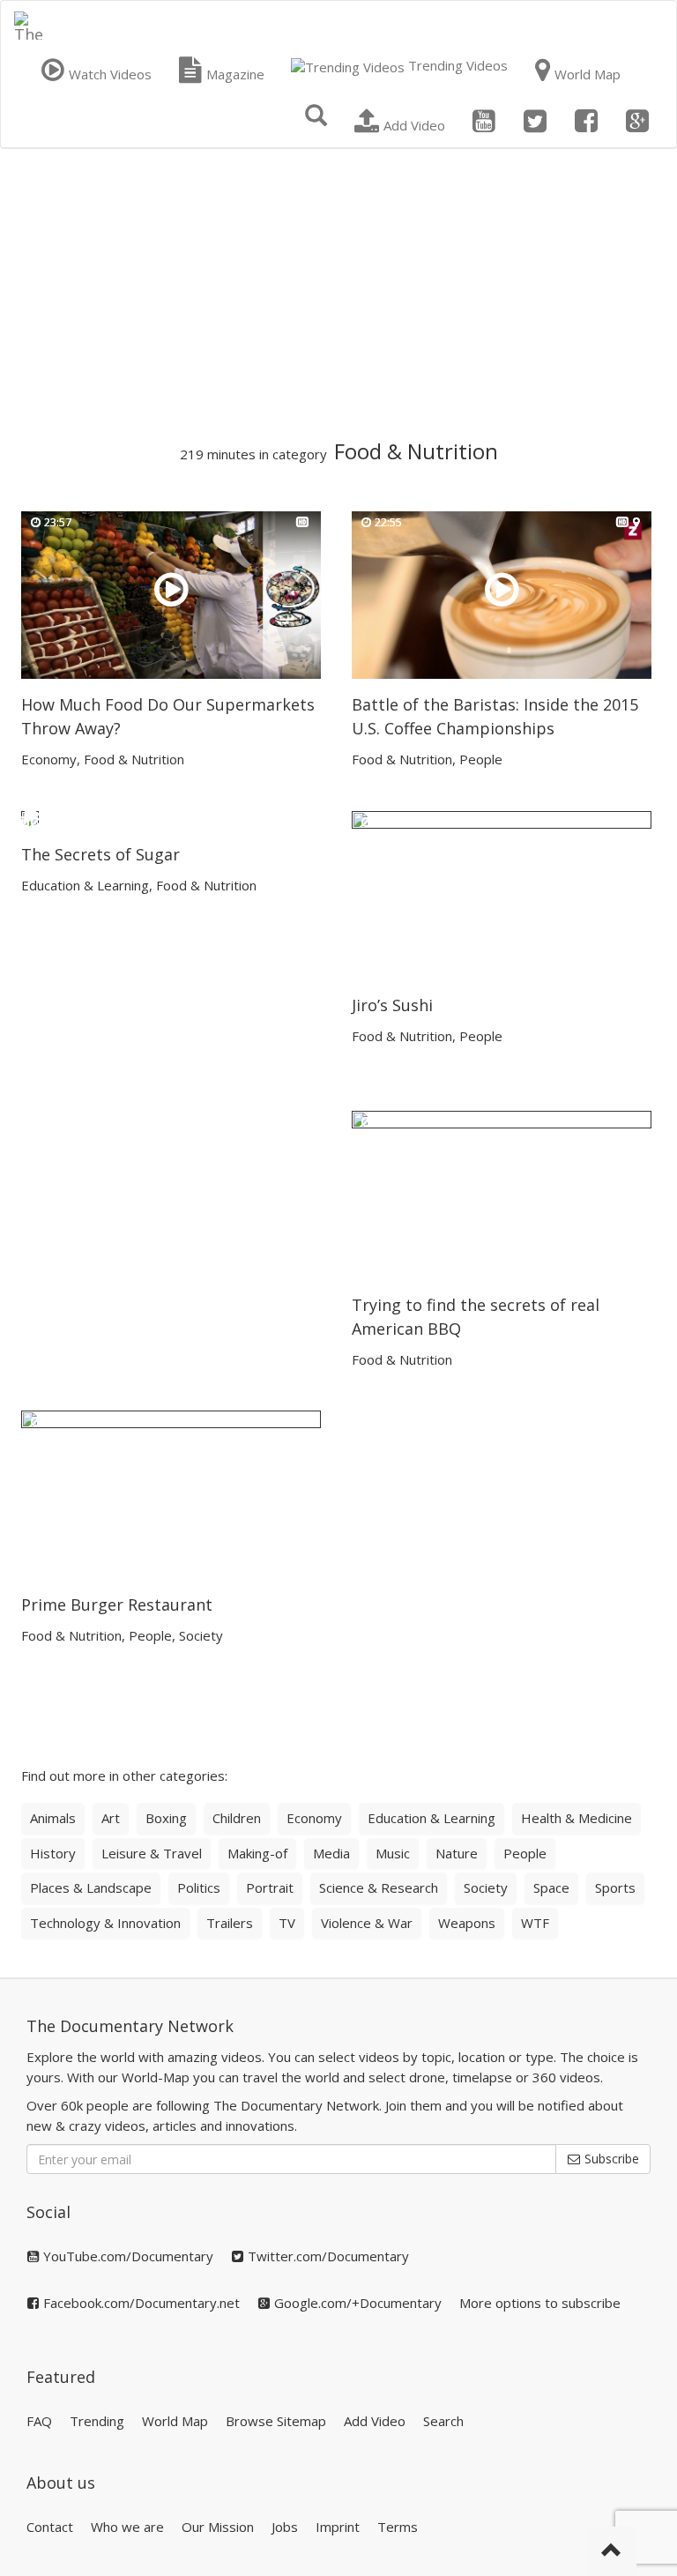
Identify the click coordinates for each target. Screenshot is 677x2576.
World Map (175, 2421)
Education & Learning (85, 885)
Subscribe (610, 2159)
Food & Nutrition (134, 759)
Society (201, 1635)
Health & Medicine (577, 1818)
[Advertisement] (338, 294)
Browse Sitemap (276, 2421)
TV (287, 1923)
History (53, 1853)
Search (443, 2421)
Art (111, 1818)
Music (393, 1853)
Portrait (270, 1887)
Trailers (230, 1923)
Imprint (338, 2527)
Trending (97, 2421)
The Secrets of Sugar (100, 854)
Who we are (127, 2527)
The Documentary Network (130, 2026)
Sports (615, 1887)
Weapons (467, 1923)
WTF (535, 1923)
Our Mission (218, 2527)
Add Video (375, 2421)
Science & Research (379, 1887)
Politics (199, 1887)
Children (237, 1818)
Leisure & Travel (152, 1853)
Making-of (257, 1853)
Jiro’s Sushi (392, 1005)
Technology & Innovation (105, 1923)
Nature (457, 1853)
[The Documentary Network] (28, 23)
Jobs (285, 2527)
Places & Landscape (91, 1887)
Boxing (166, 1818)
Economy (49, 759)
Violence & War (367, 1923)
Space (551, 1887)
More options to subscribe (540, 2303)
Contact (50, 2527)
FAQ (39, 2421)
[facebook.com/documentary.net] (586, 122)
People (481, 759)
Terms (398, 2527)
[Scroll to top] (612, 2551)
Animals (53, 1818)
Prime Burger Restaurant (117, 1604)
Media (331, 1853)
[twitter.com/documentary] (535, 122)
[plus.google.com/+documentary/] (637, 122)
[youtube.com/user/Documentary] (484, 122)
